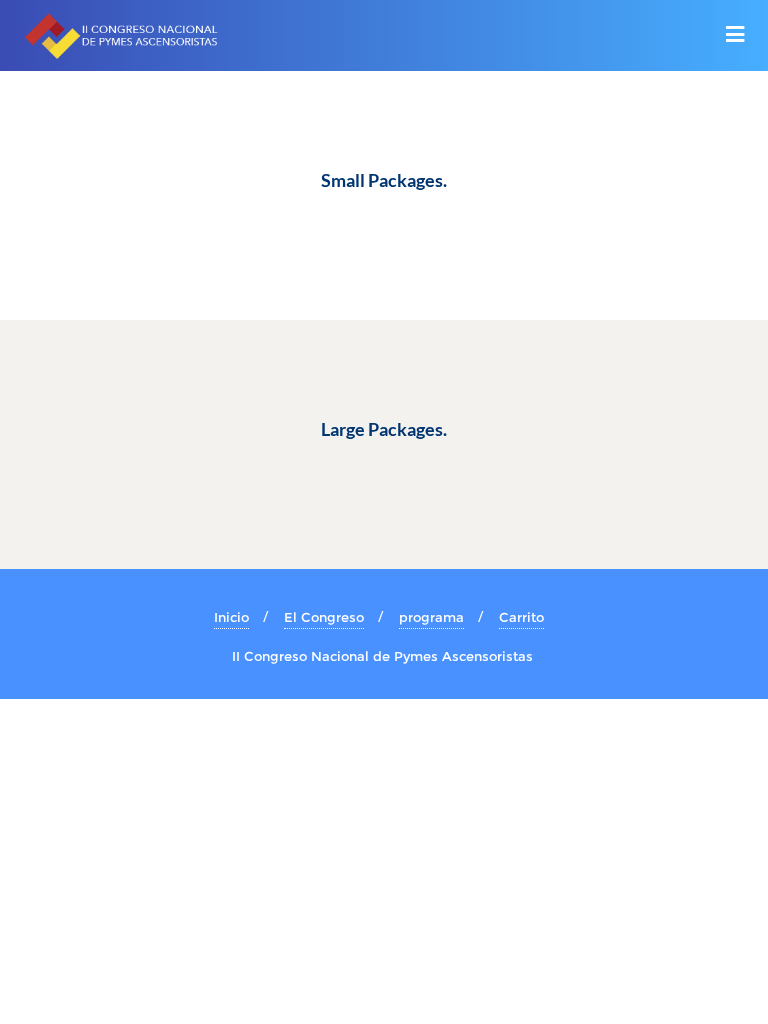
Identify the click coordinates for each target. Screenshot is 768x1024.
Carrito (521, 617)
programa (431, 617)
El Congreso (324, 617)
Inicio (231, 617)
